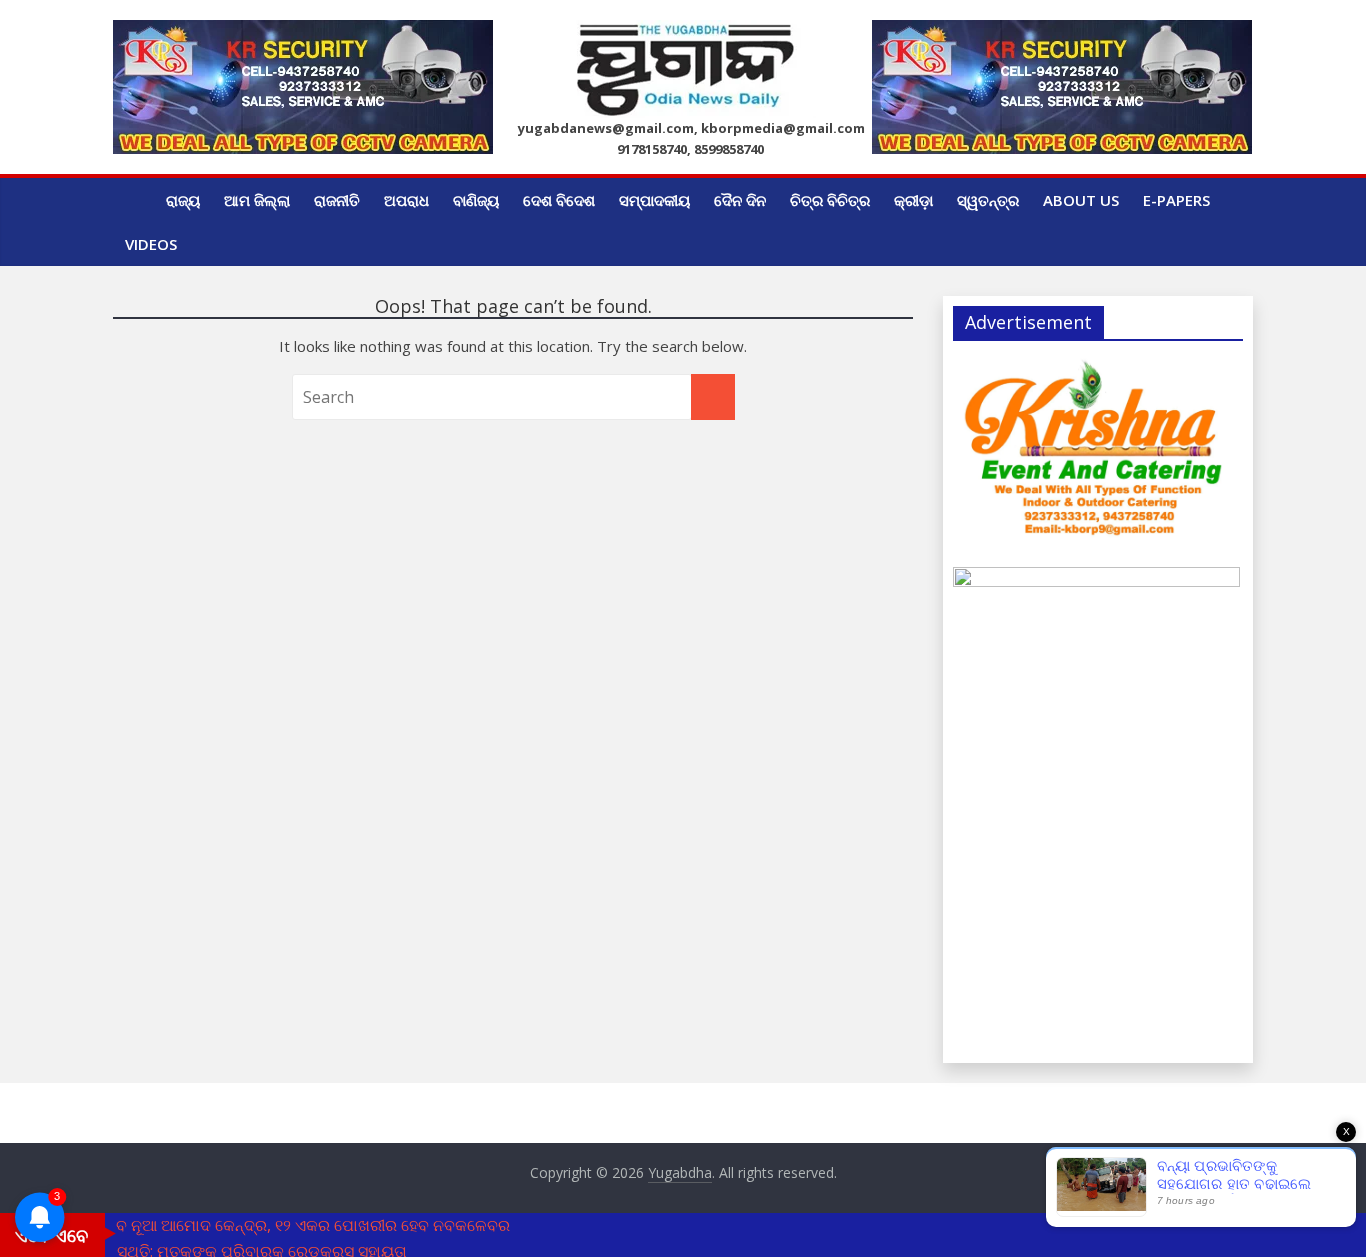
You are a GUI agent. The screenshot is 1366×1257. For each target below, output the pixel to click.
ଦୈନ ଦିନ (740, 200)
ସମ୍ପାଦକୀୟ (654, 200)
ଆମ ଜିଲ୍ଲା (257, 200)
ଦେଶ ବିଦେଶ (559, 200)
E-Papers (1176, 200)
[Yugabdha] (133, 199)
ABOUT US (1081, 200)
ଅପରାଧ (406, 200)
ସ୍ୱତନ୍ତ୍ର (988, 200)
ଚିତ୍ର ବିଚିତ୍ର (830, 200)
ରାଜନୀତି (337, 200)
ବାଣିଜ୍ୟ (476, 200)
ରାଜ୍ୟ (183, 200)
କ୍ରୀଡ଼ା (913, 200)
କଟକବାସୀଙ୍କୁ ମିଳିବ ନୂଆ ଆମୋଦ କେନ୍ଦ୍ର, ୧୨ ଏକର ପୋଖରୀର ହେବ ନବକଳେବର (255, 1225)
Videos (151, 244)
